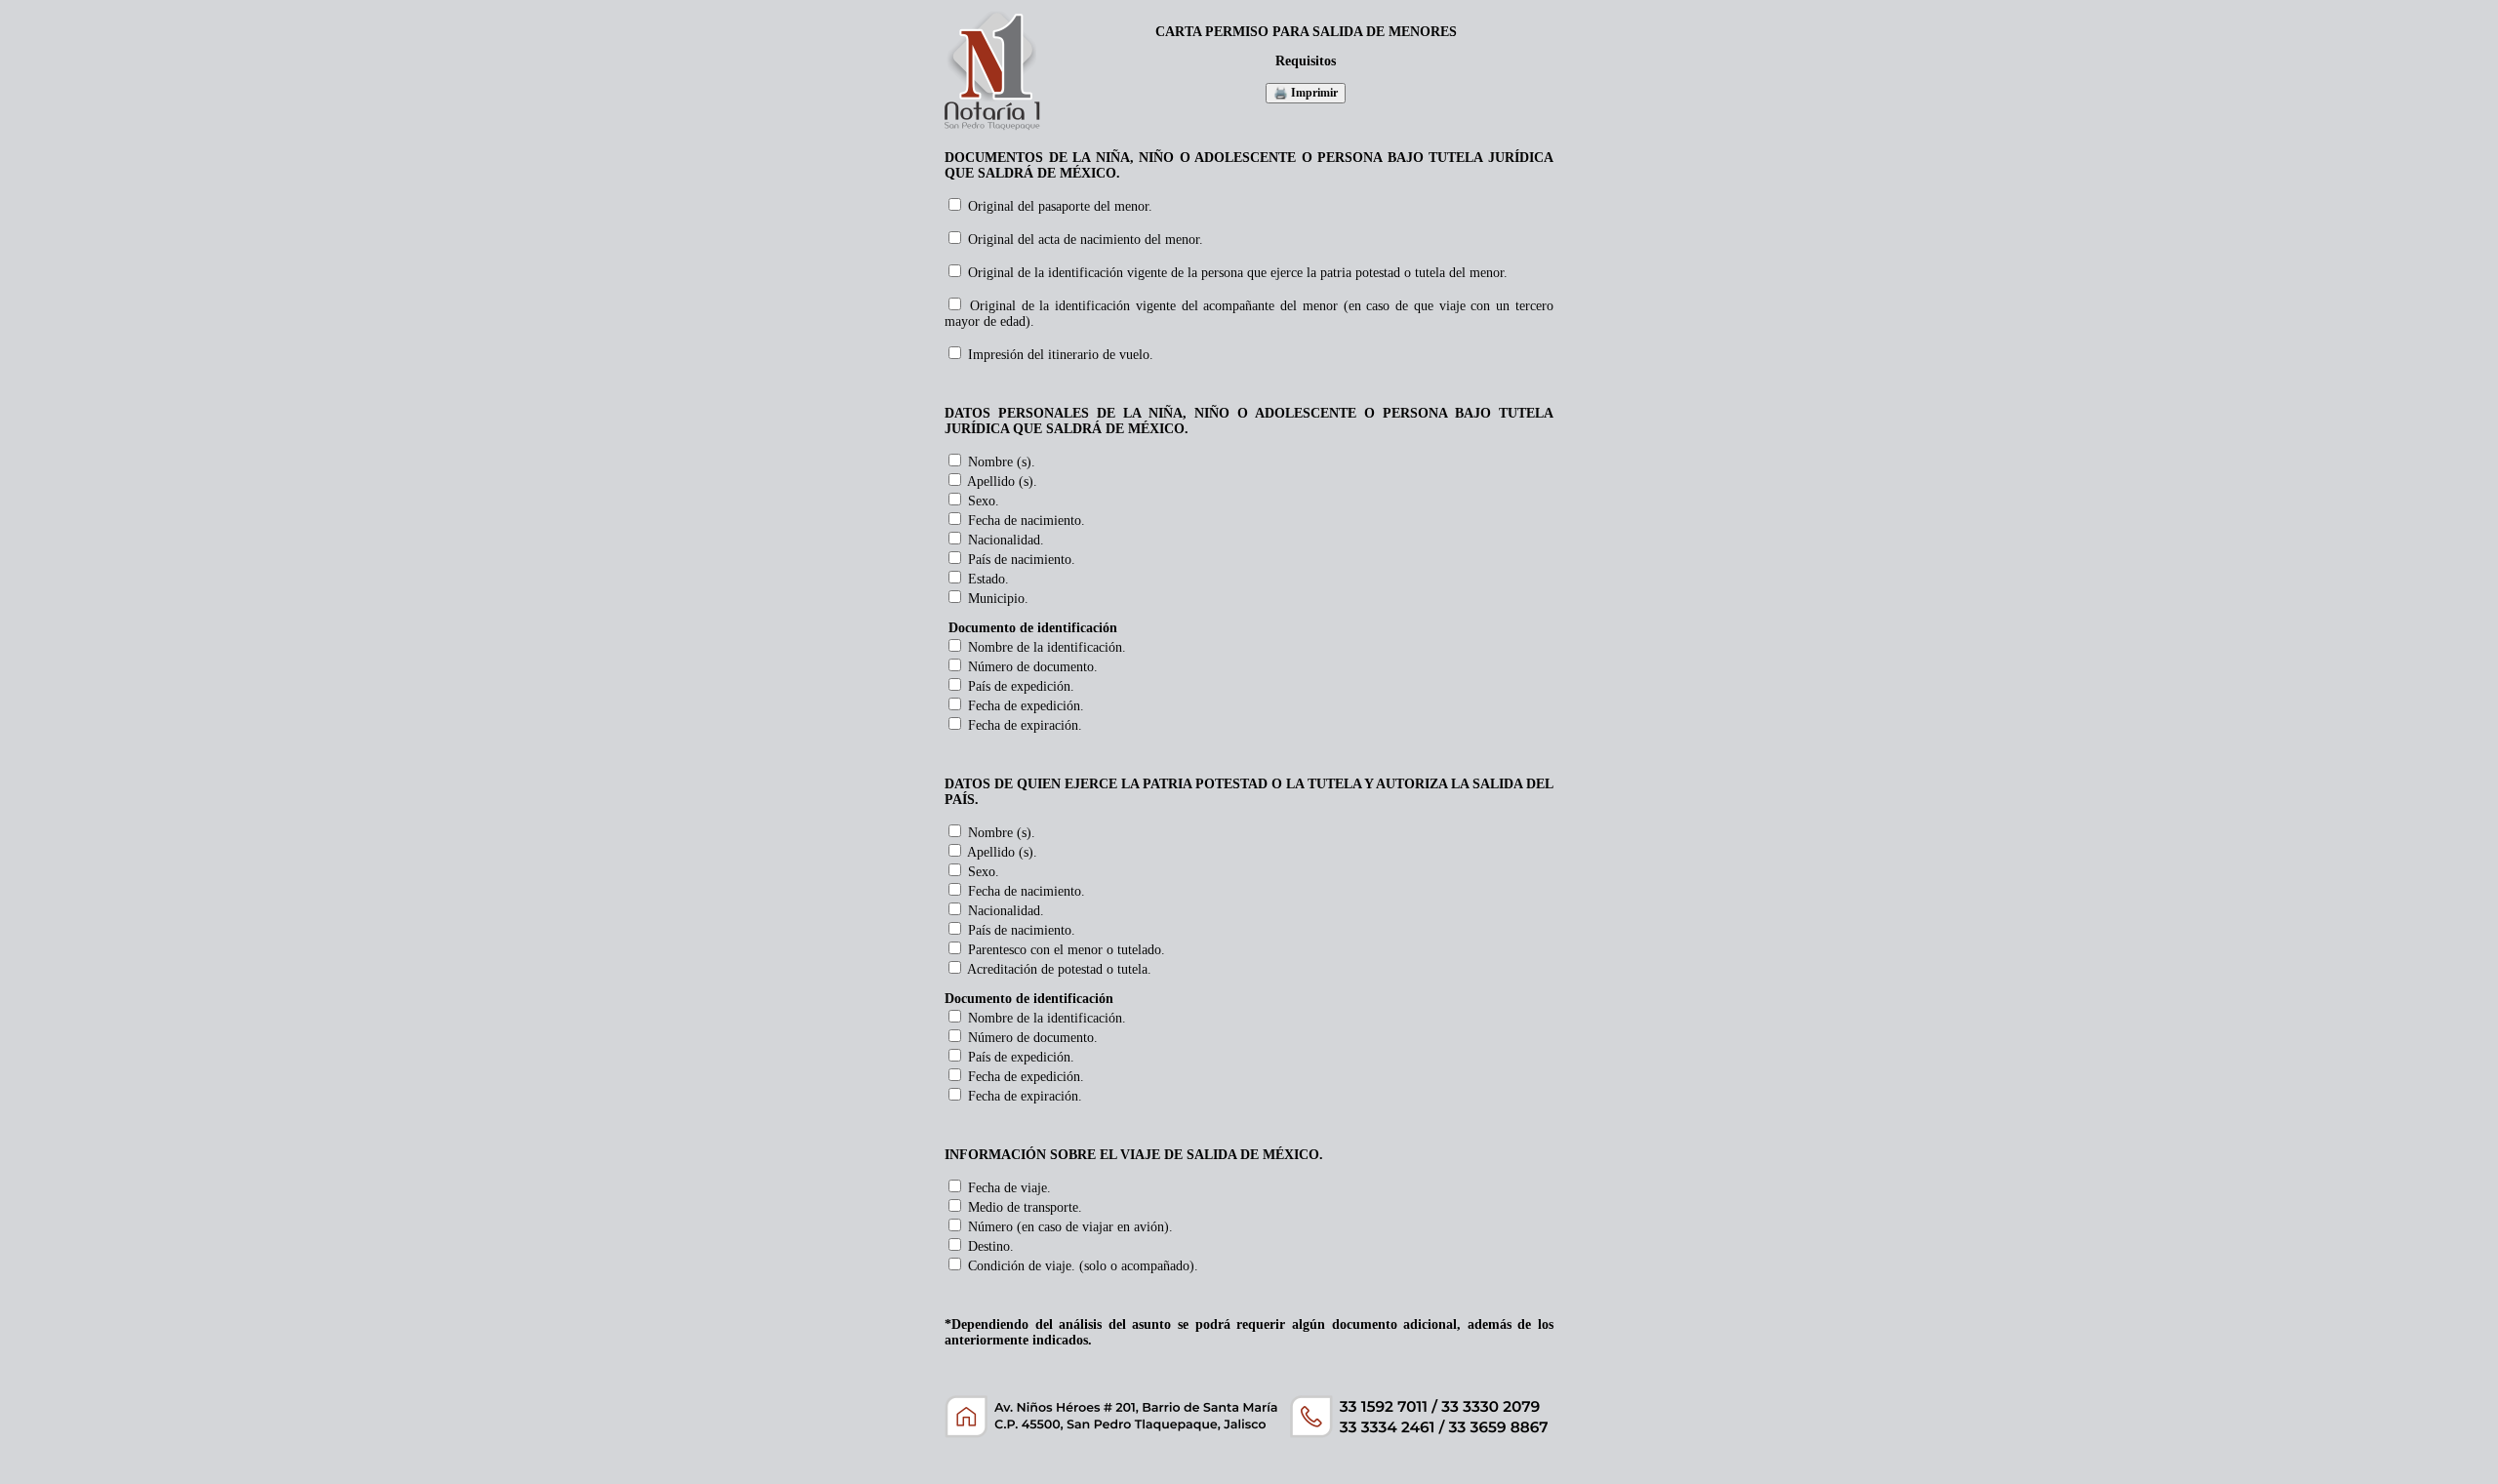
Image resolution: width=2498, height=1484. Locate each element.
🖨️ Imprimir (1306, 93)
